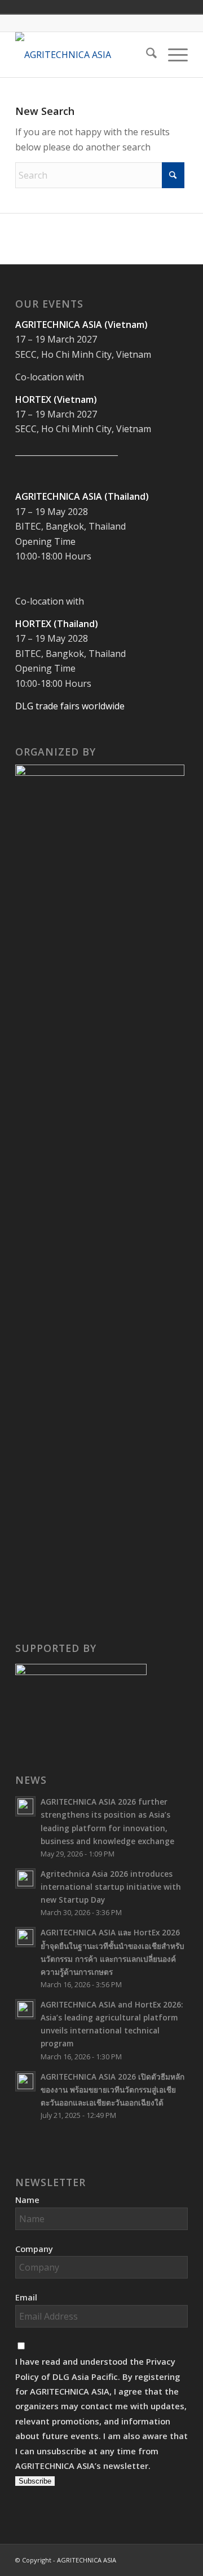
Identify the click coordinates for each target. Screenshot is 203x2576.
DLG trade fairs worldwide (70, 706)
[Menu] (172, 55)
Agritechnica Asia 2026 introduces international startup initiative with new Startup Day (111, 1887)
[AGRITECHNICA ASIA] (84, 55)
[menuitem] (146, 55)
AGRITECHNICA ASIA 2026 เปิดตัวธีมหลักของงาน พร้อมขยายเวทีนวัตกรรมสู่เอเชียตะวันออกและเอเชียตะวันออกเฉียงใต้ (112, 2089)
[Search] (146, 55)
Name (27, 2200)
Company (34, 2249)
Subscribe (35, 2481)
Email (26, 2297)
